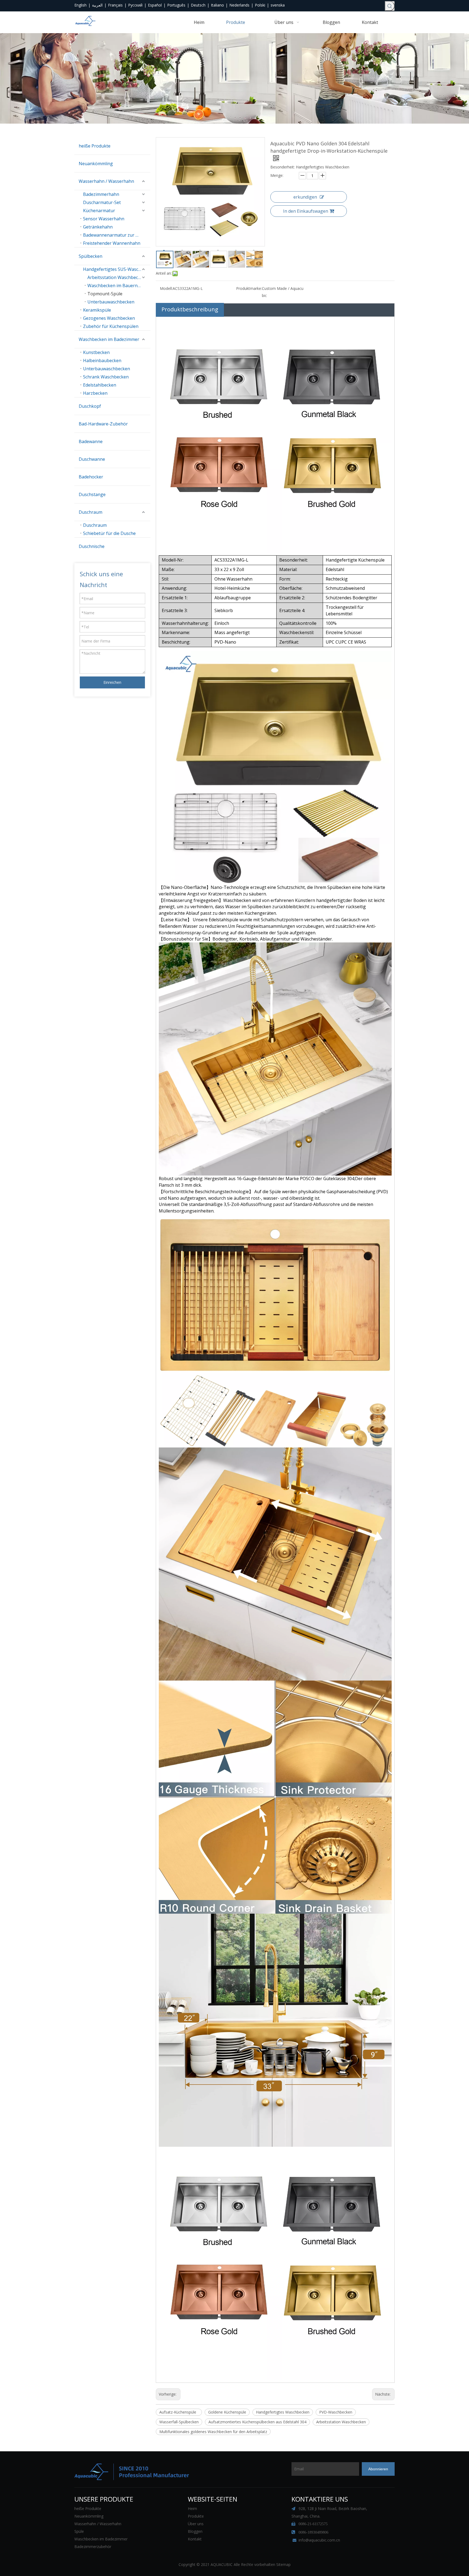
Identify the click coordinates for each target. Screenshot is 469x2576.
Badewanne (91, 441)
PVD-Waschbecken (336, 2412)
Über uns (196, 2524)
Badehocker (91, 477)
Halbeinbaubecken (102, 361)
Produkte (196, 2516)
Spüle (79, 2531)
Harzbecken (95, 393)
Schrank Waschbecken (106, 377)
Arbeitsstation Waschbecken (116, 277)
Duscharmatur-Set (102, 202)
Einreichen (112, 682)
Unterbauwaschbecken (111, 302)
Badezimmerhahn (101, 194)
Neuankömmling (96, 164)
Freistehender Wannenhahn (112, 243)
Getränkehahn (98, 227)
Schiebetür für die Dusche (109, 533)
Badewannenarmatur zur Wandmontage (117, 235)
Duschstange (92, 494)
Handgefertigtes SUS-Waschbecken (117, 269)
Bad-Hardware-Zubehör (103, 424)
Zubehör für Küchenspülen (111, 326)
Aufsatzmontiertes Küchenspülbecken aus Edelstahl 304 (257, 2422)
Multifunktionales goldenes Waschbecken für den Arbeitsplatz (213, 2432)
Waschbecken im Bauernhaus (118, 286)
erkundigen (305, 197)
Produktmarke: (249, 288)
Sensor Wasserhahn (104, 219)
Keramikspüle (97, 310)
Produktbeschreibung (190, 309)
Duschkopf (90, 406)
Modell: (166, 288)
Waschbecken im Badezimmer (109, 339)
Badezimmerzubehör (93, 2547)
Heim (192, 2508)
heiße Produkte (95, 146)
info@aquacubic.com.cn (319, 2540)
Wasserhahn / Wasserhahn (106, 181)
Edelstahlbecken (100, 385)
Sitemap (283, 2564)
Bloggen (195, 2531)
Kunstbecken (96, 352)
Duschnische (92, 546)
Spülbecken (91, 256)
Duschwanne (92, 459)
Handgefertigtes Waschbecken (283, 2412)
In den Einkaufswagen (306, 211)
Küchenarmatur (99, 211)
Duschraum (91, 512)
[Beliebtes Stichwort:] (390, 6)
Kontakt (195, 2539)
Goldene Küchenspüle (227, 2412)
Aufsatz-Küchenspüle (179, 2412)
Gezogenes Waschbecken (109, 318)
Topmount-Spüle (105, 294)
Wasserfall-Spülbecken (179, 2422)
